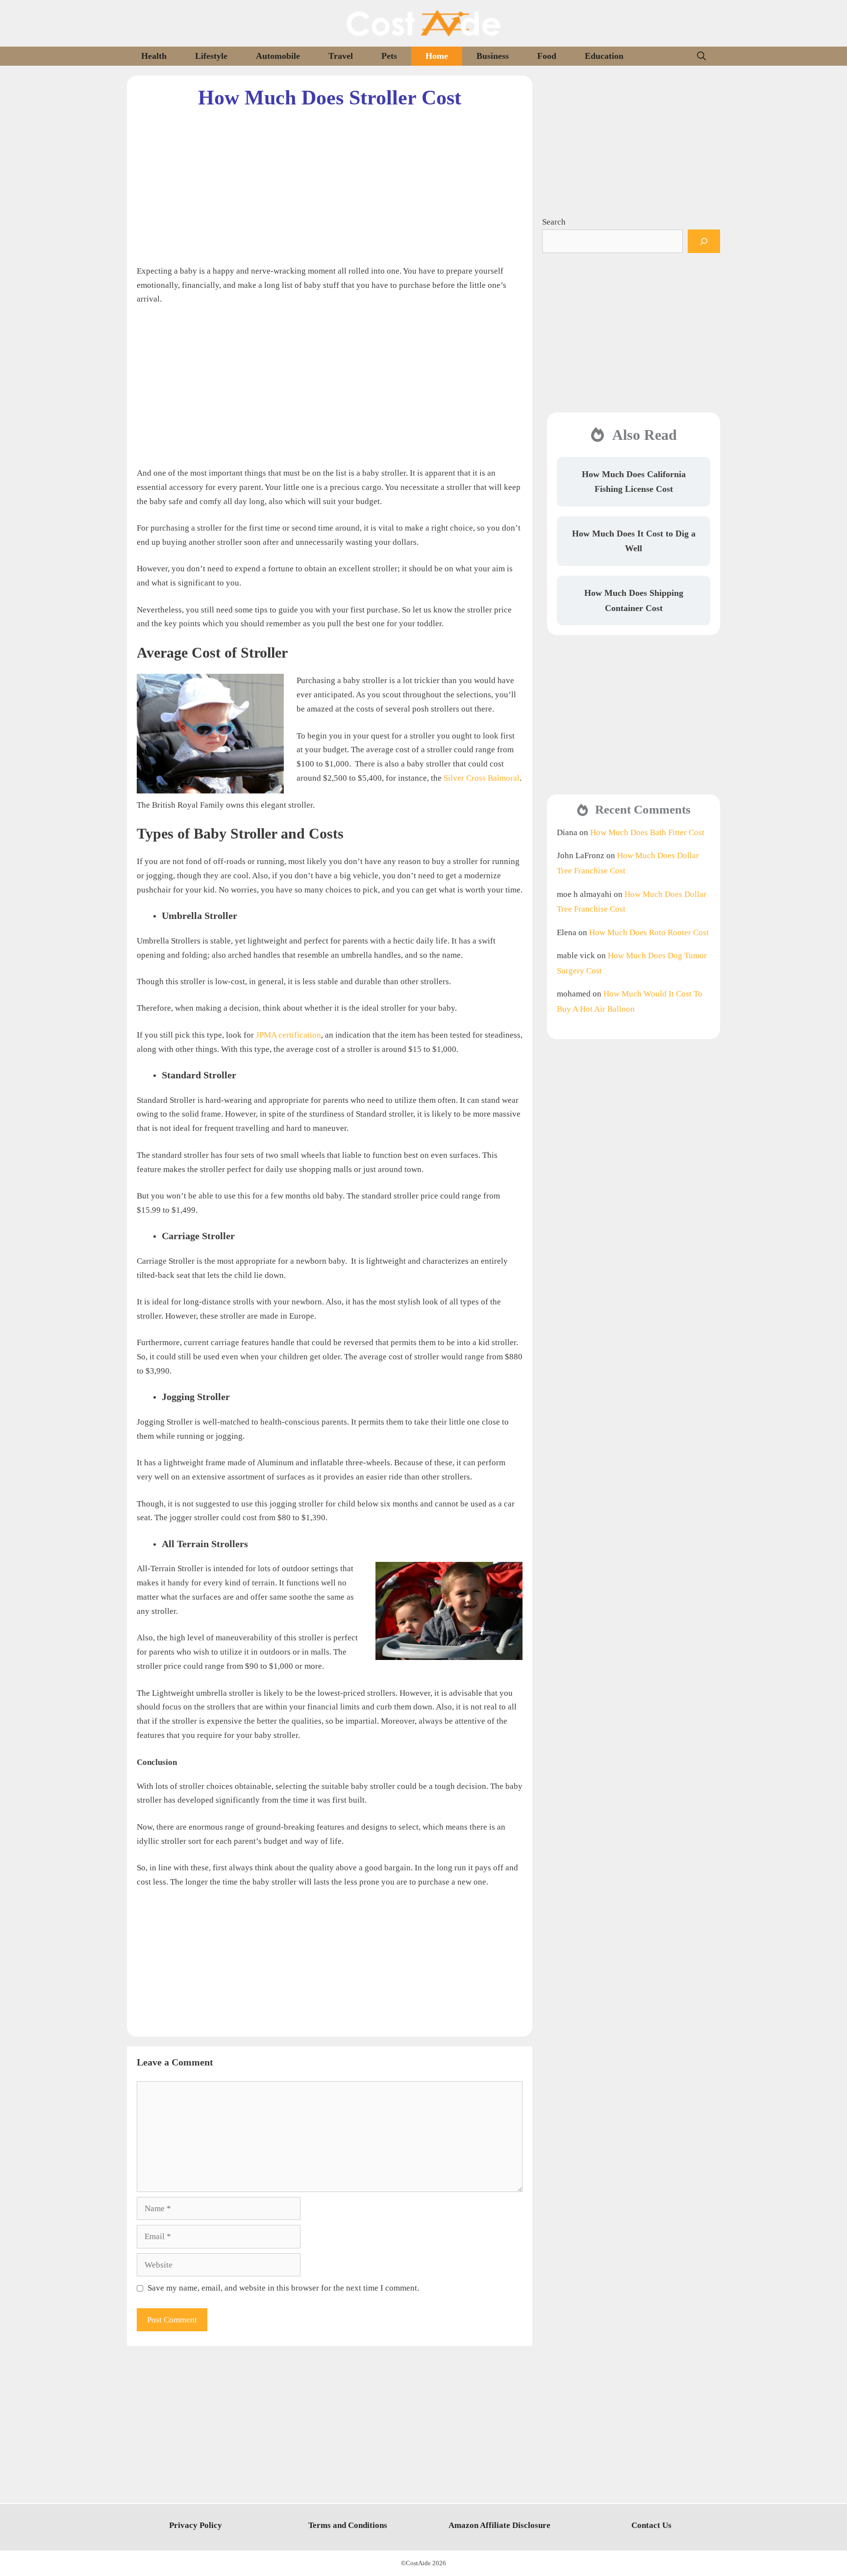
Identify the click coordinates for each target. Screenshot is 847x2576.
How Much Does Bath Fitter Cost (647, 832)
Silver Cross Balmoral (482, 778)
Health (154, 56)
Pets (389, 56)
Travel (341, 56)
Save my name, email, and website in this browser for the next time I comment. (283, 2288)
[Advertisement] (330, 179)
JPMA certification (288, 1035)
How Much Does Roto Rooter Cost (649, 932)
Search (554, 222)
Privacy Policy (196, 2525)
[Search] (704, 241)
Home (437, 56)
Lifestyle (211, 56)
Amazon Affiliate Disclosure (499, 2525)
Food (547, 56)
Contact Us (651, 2525)
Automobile (278, 56)
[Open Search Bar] (701, 56)
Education (604, 56)
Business (493, 56)
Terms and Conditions (348, 2525)
